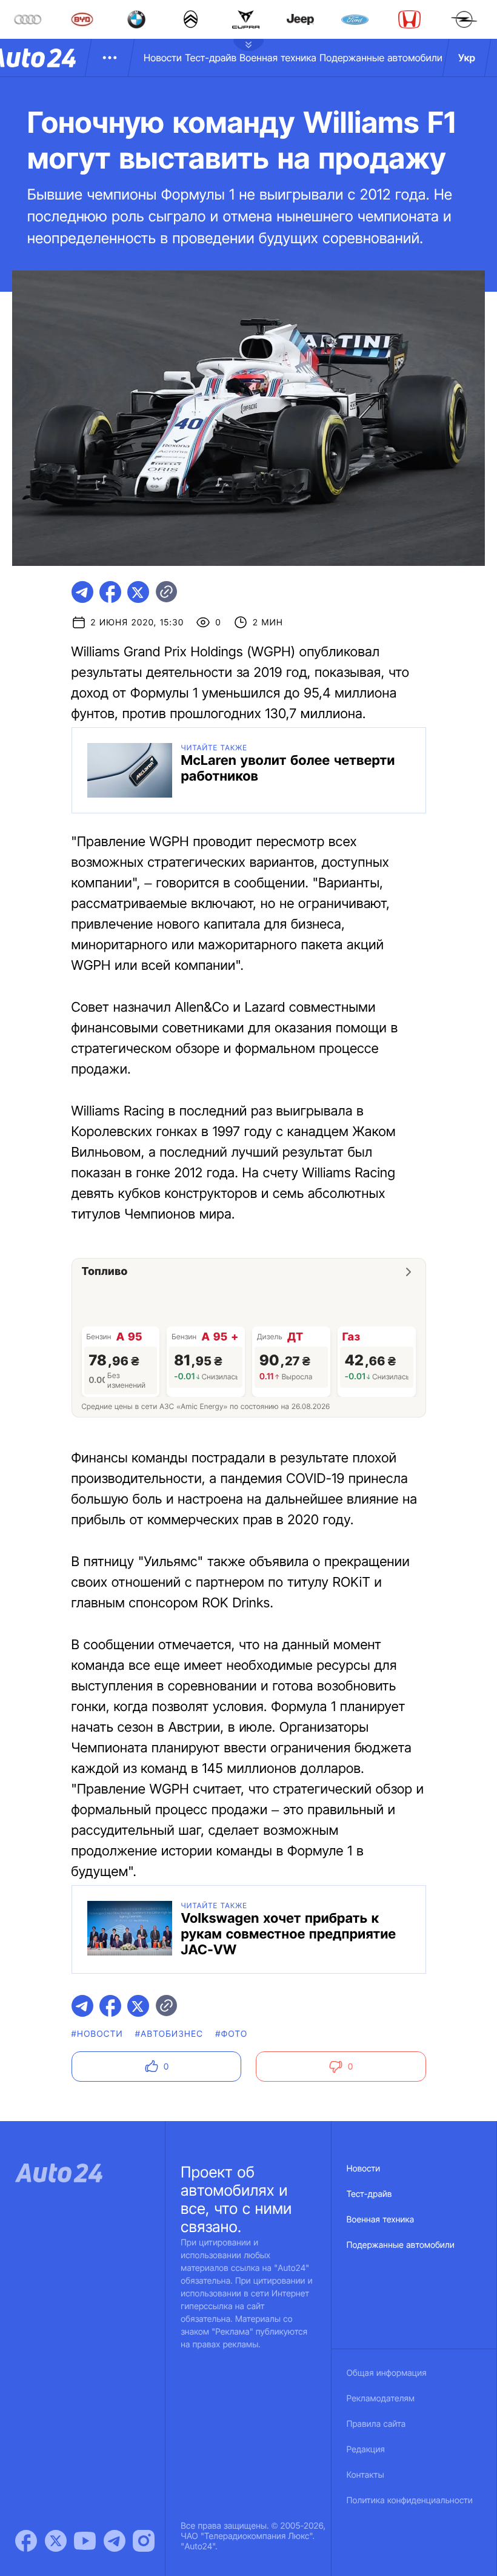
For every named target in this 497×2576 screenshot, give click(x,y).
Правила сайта (376, 2424)
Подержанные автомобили (381, 58)
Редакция (366, 2450)
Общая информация (387, 2373)
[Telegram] (115, 2541)
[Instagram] (144, 2541)
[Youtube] (85, 2541)
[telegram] (82, 592)
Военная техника (278, 58)
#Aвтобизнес (169, 2034)
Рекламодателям (381, 2399)
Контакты (365, 2475)
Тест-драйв (211, 58)
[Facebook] (26, 2541)
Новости (163, 58)
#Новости (97, 2034)
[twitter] (138, 592)
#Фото (231, 2034)
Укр (467, 58)
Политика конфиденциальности (410, 2500)
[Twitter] (56, 2541)
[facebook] (110, 592)
